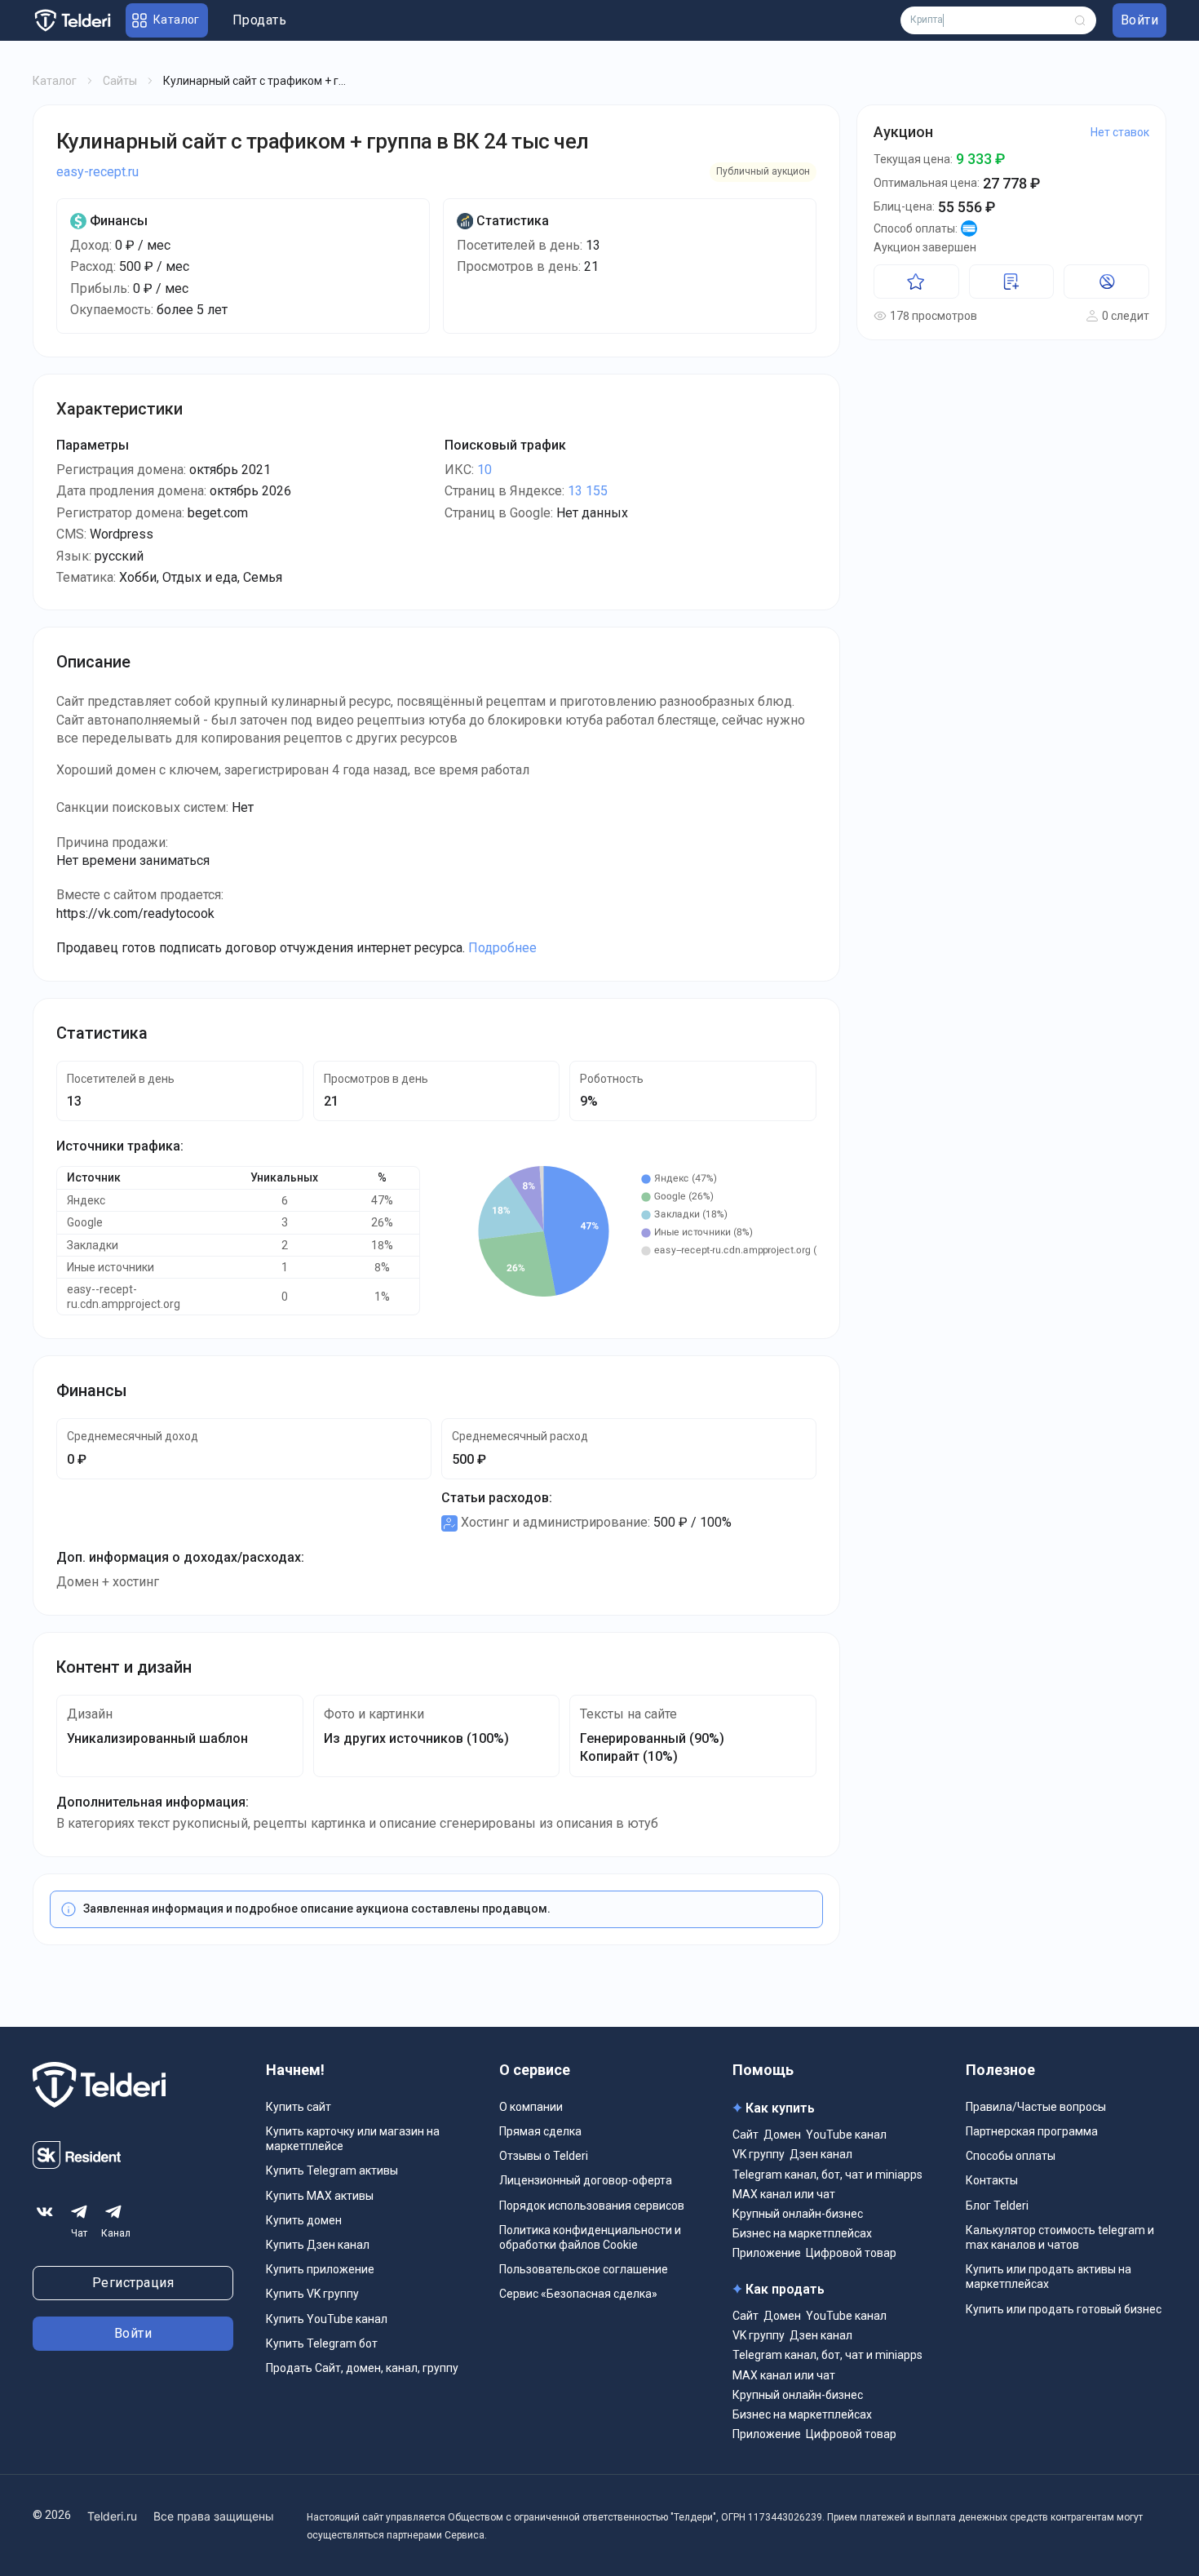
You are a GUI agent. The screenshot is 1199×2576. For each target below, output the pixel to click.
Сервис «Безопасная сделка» (578, 2294)
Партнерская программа (1032, 2131)
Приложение (767, 2253)
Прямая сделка (540, 2131)
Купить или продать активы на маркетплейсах (1049, 2277)
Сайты (120, 81)
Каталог (55, 81)
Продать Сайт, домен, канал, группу (362, 2368)
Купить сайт (299, 2107)
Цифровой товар (851, 2253)
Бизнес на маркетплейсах (802, 2233)
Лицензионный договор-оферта (586, 2180)
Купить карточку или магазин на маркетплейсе (353, 2139)
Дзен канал (821, 2154)
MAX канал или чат (784, 2194)
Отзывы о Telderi (544, 2156)
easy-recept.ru (97, 172)
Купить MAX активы (320, 2196)
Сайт (746, 2135)
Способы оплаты (1011, 2156)
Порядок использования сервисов (592, 2206)
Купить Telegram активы (332, 2170)
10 (484, 470)
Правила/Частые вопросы (1036, 2107)
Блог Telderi (997, 2206)
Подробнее (502, 948)
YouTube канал (846, 2135)
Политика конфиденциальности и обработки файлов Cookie (590, 2237)
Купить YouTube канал (327, 2319)
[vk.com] (45, 2212)
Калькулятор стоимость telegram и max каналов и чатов (1060, 2237)
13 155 (588, 491)
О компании (531, 2107)
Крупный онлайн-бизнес (798, 2214)
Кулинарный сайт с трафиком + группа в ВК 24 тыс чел (322, 141)
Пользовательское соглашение (584, 2269)
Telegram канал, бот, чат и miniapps (827, 2175)
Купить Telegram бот (322, 2343)
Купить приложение (320, 2269)
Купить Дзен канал (318, 2245)
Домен (782, 2135)
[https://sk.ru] (77, 2164)
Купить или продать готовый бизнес (1064, 2309)
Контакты (992, 2180)
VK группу (759, 2154)
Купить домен (304, 2220)
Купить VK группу (312, 2294)
